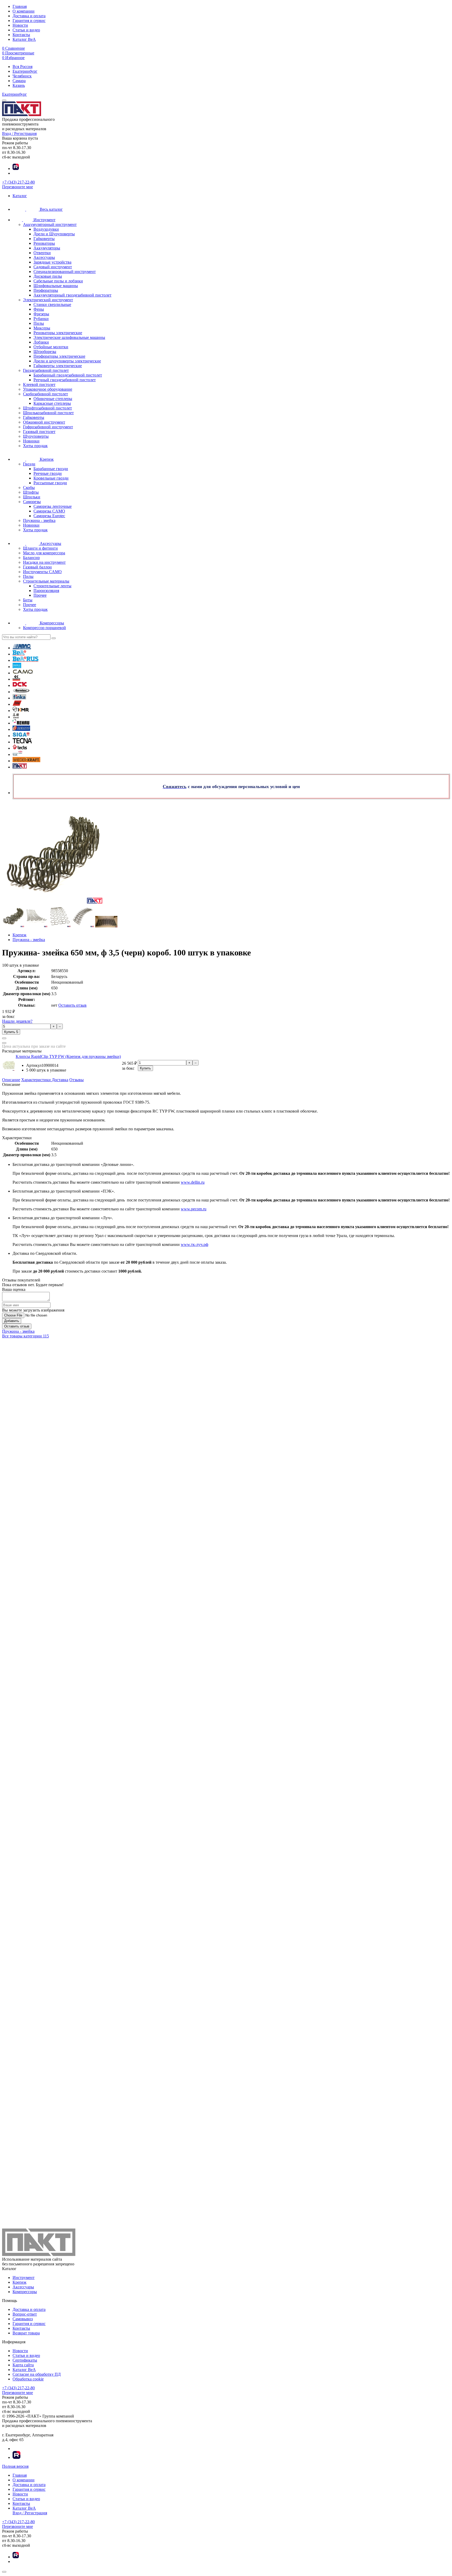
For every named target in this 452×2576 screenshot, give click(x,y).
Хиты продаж (35, 446)
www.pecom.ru (194, 1209)
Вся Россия (22, 67)
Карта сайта (23, 2365)
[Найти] (54, 638)
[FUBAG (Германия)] (17, 704)
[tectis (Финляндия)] (20, 748)
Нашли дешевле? (17, 1021)
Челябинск (22, 76)
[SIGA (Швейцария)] (21, 736)
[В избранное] (4, 1043)
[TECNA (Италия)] (22, 742)
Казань (19, 85)
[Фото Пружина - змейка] (226, 854)
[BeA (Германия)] (19, 654)
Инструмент (24, 2278)
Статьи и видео (26, 30)
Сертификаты (25, 2360)
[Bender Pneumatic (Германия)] (17, 667)
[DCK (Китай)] (20, 685)
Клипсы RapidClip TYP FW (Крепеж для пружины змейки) (68, 1056)
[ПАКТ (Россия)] (20, 767)
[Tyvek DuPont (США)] (18, 754)
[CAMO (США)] (23, 673)
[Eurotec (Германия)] (21, 692)
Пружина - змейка (18, 1331)
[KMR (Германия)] (21, 711)
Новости (20, 25)
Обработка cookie (28, 2379)
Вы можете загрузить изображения (33, 1310)
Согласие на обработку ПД (37, 2374)
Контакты (21, 35)
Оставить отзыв (72, 1005)
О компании (24, 11)
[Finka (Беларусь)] (19, 698)
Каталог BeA (24, 39)
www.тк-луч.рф (194, 1244)
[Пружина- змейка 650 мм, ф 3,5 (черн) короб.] (13, 926)
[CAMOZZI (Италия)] (16, 679)
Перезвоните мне (18, 187)
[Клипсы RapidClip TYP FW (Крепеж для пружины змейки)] (9, 1070)
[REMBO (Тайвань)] (21, 729)
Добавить (12, 1321)
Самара (19, 81)
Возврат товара (26, 2333)
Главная (20, 6)
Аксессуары (23, 2287)
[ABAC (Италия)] (22, 648)
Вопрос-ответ (25, 2314)
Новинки (31, 441)
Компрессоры (25, 2292)
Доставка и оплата (29, 16)
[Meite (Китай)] (16, 717)
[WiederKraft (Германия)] (26, 761)
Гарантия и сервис (29, 21)
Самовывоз (23, 2319)
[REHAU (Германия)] (21, 723)
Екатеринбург (25, 71)
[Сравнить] (4, 1038)
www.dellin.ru (193, 1182)
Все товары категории (26, 1336)
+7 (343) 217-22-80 (18, 182)
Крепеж (19, 2282)
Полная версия (15, 2466)
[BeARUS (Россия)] (26, 660)
